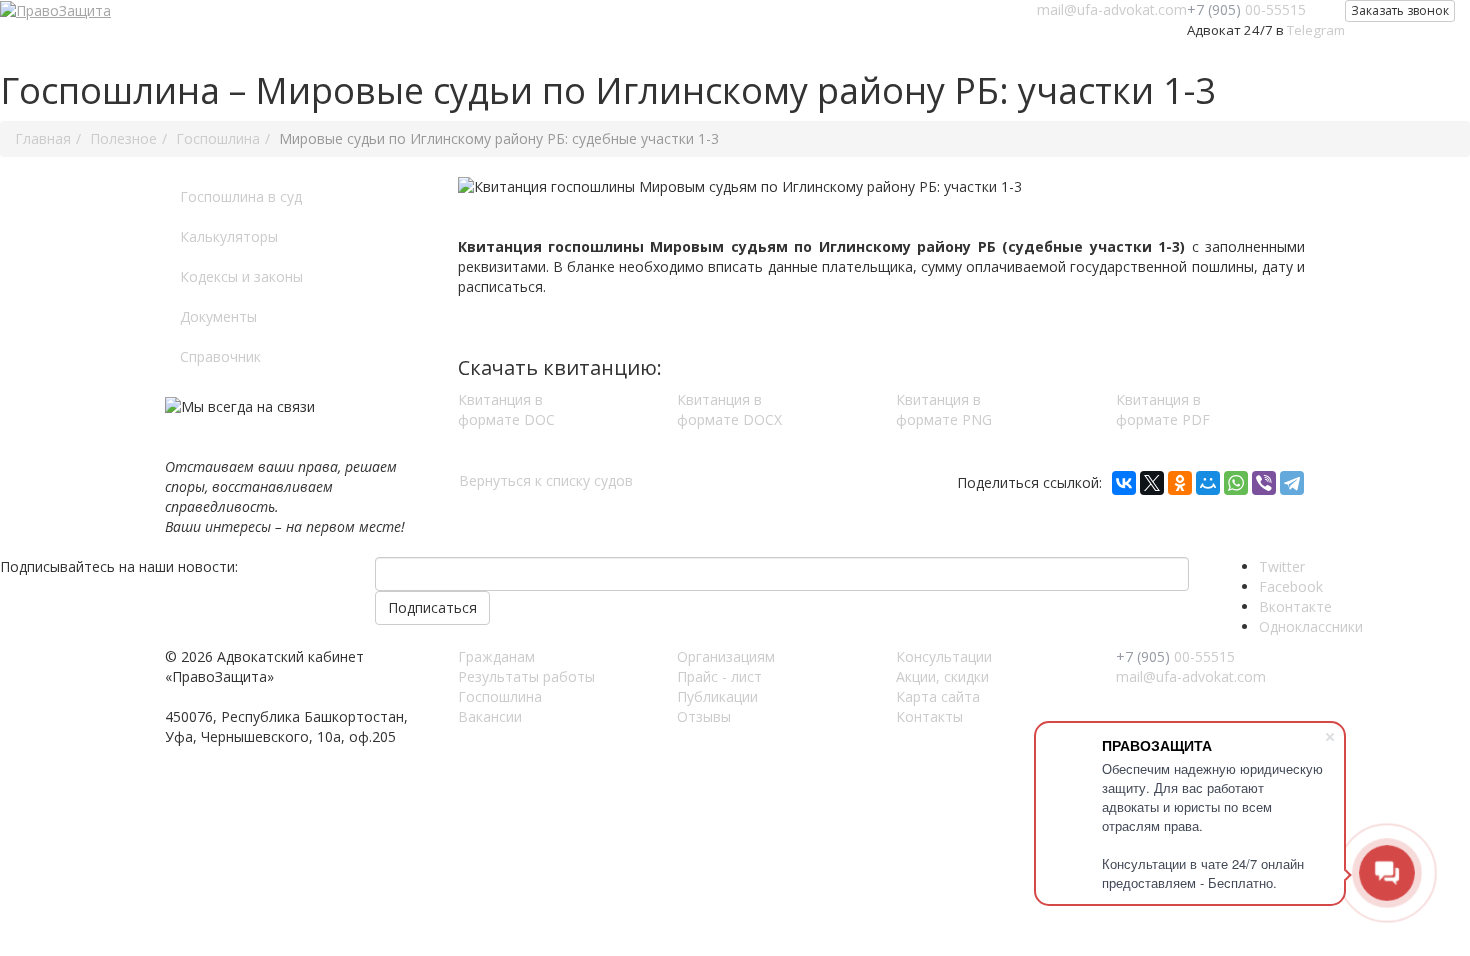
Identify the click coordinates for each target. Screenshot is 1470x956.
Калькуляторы (229, 236)
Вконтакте (1295, 606)
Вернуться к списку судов (546, 480)
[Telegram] (1292, 483)
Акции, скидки (942, 676)
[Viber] (1264, 483)
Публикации (717, 696)
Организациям (726, 656)
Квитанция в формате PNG (944, 409)
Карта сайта (938, 696)
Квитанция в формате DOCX (729, 409)
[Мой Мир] (1208, 483)
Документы (218, 316)
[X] (1152, 483)
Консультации (944, 656)
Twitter (1282, 566)
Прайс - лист (719, 676)
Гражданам (496, 656)
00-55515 (1246, 9)
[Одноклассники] (1180, 483)
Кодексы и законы (241, 276)
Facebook (1291, 586)
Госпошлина (500, 696)
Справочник (220, 356)
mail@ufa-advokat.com (1112, 9)
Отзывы (704, 716)
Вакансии (490, 716)
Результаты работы (526, 676)
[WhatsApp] (1236, 483)
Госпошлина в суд (241, 196)
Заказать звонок (1400, 10)
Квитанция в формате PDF (1163, 409)
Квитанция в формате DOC (506, 409)
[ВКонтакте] (1124, 483)
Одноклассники (1311, 626)
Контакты (929, 716)
